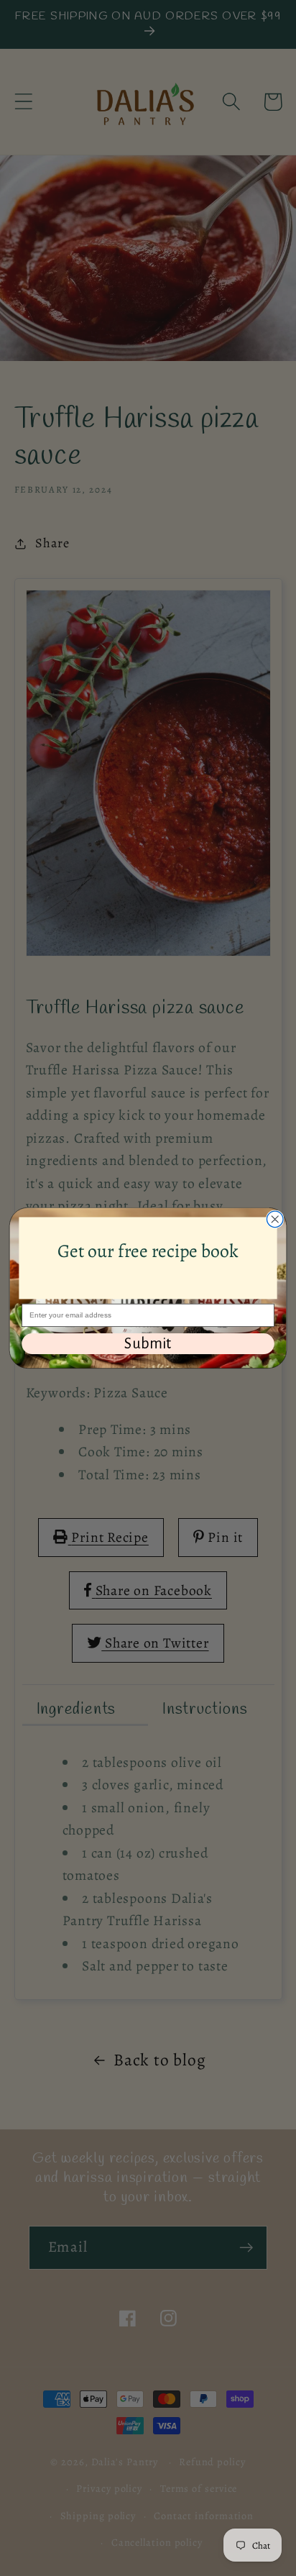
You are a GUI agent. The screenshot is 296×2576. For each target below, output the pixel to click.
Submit (148, 1344)
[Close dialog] (275, 1219)
